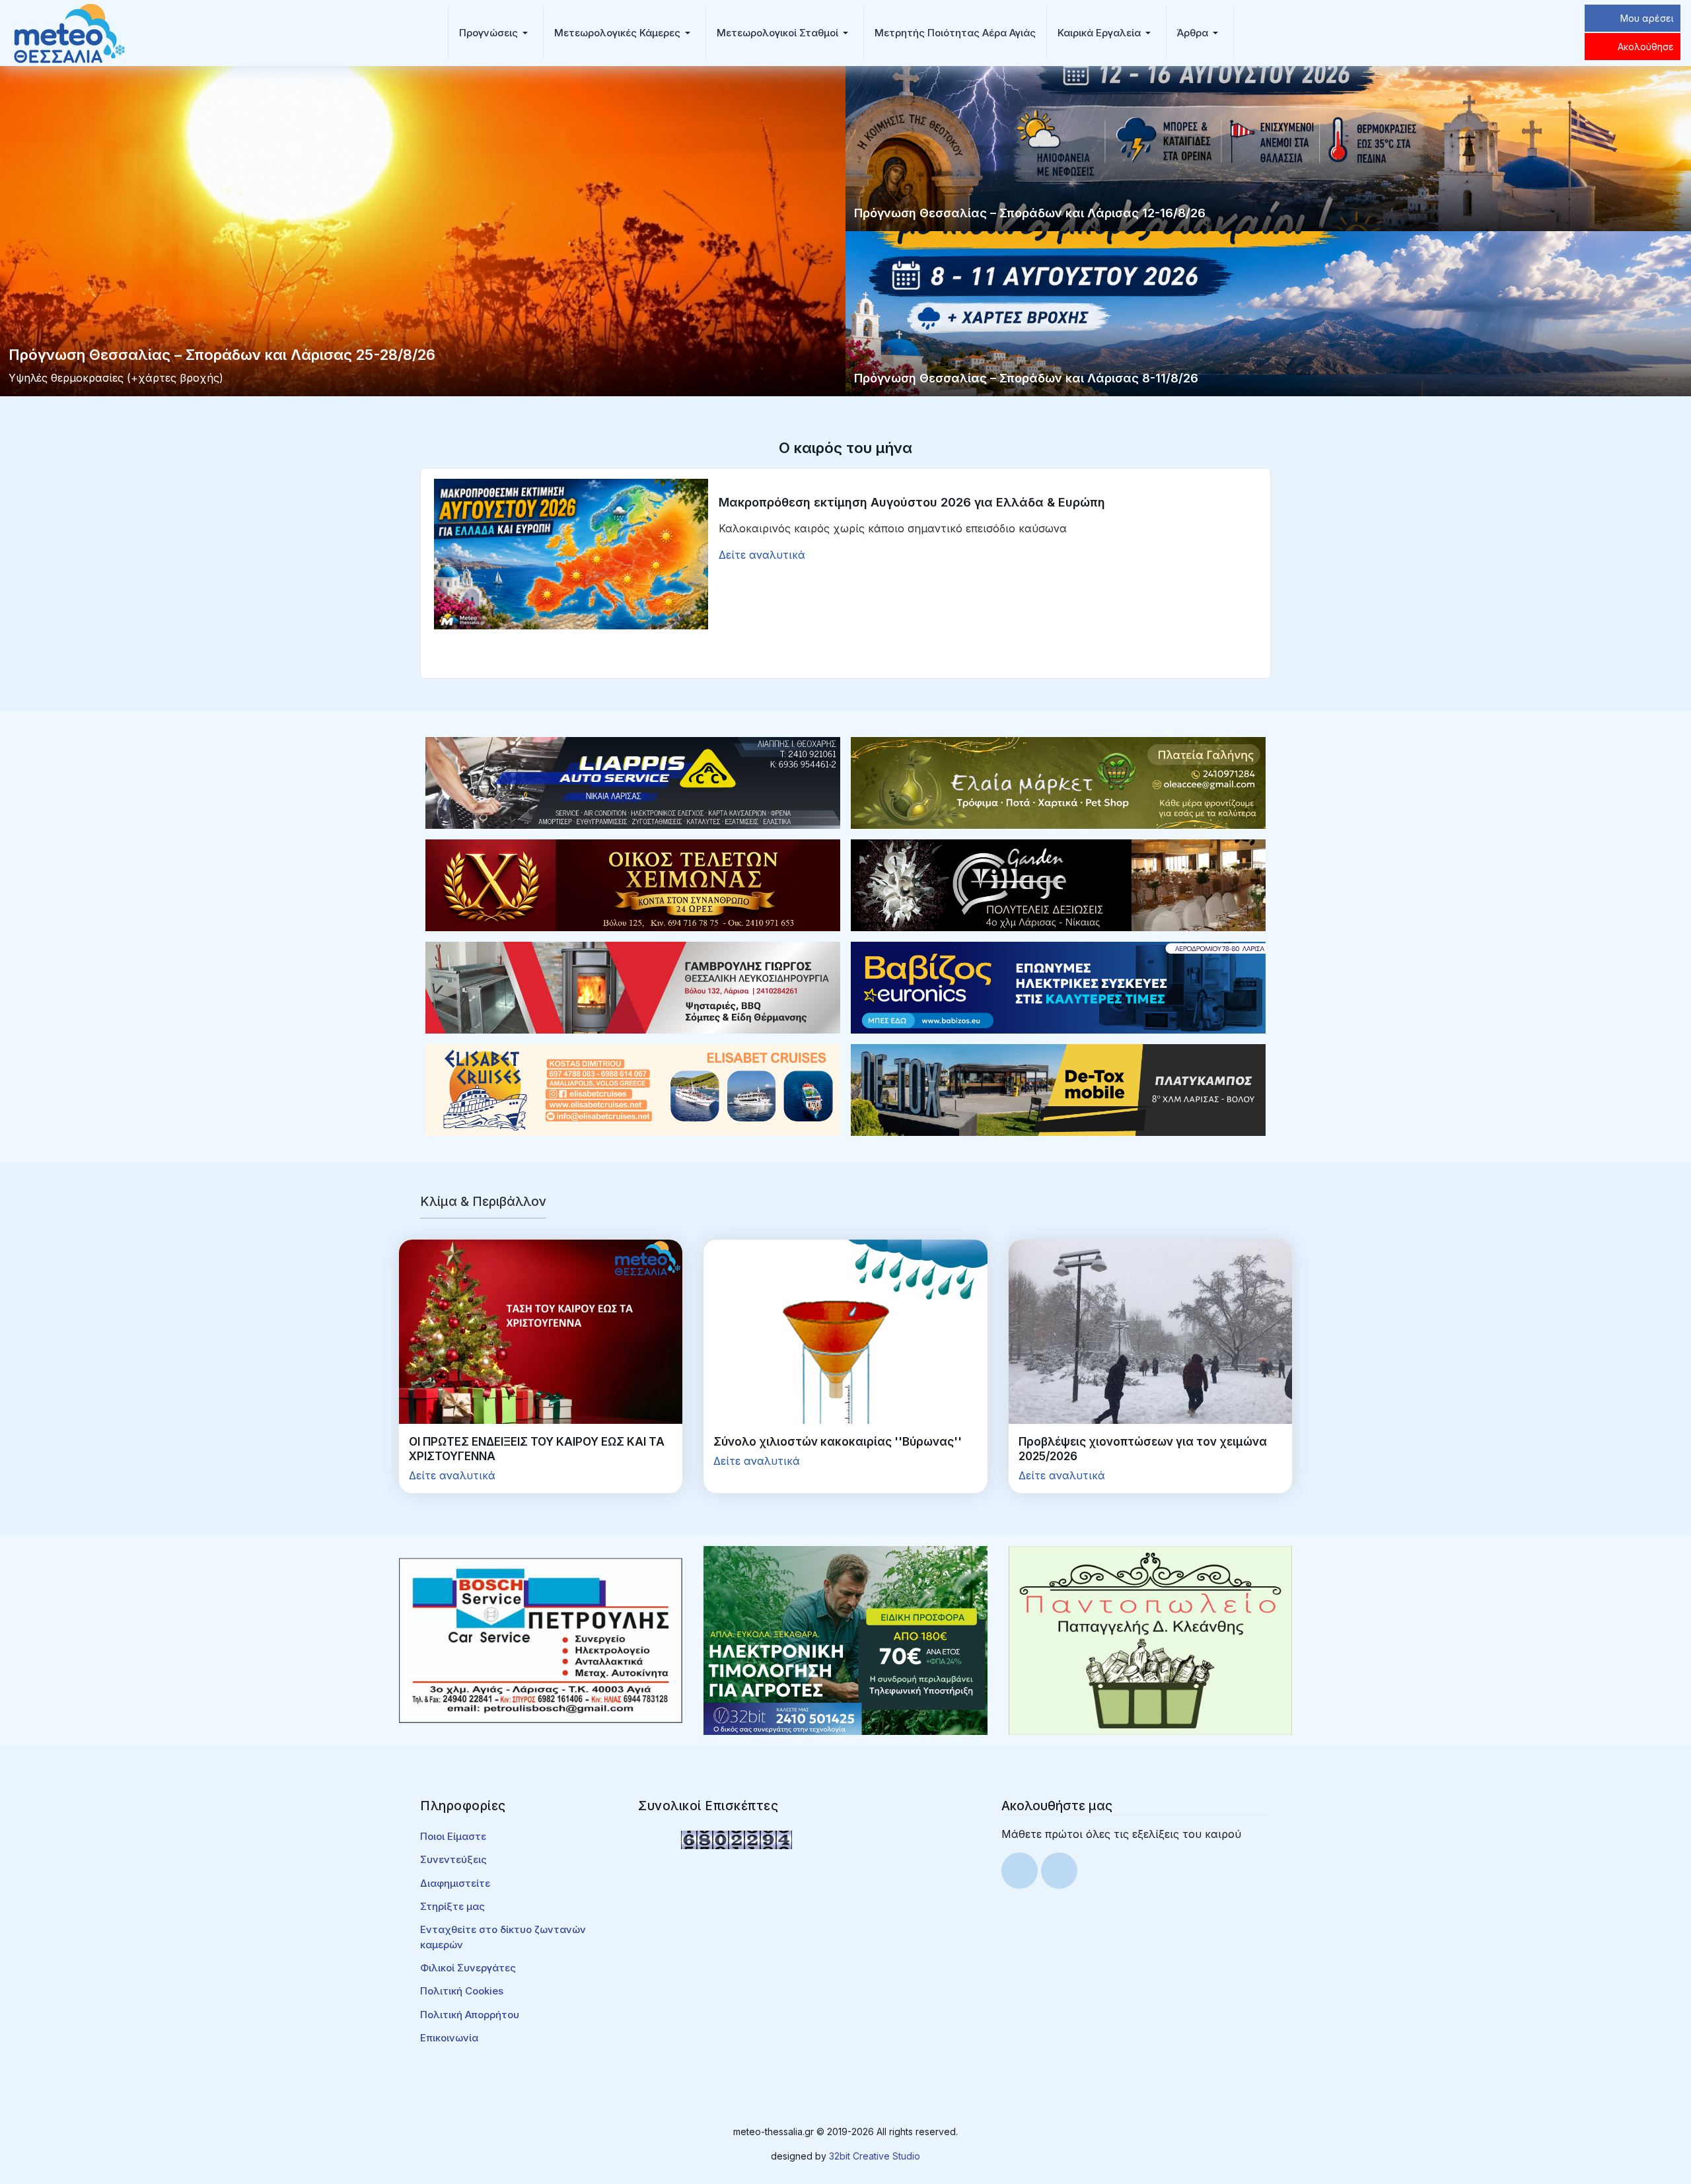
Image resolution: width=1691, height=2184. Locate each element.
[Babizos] (1058, 987)
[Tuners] (845, 1639)
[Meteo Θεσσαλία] (69, 32)
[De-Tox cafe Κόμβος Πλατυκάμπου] (1058, 1089)
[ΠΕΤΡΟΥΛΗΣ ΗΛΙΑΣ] (541, 1639)
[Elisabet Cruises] (633, 1089)
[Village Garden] (1058, 884)
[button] (496, 33)
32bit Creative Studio (875, 2156)
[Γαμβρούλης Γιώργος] (633, 987)
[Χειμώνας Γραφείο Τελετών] (633, 884)
